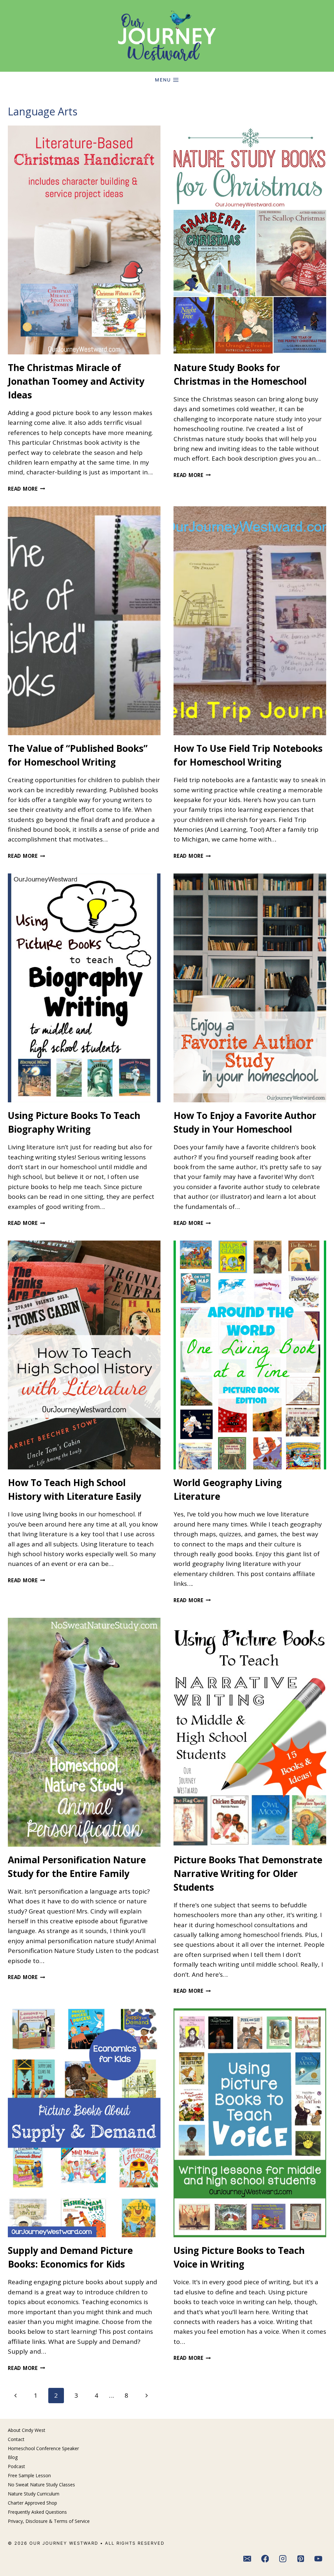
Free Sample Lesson (29, 2475)
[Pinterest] (301, 2559)
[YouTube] (319, 2559)
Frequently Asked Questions (37, 2512)
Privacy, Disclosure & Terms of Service (49, 2521)
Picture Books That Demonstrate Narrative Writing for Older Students (248, 1873)
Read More (27, 489)
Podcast (16, 2466)
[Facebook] (265, 2559)
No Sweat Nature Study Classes (41, 2485)
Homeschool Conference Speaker (43, 2448)
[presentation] (84, 240)
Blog (13, 2457)
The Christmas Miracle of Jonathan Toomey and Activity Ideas (76, 381)
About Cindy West (27, 2430)
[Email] (247, 2559)
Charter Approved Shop (32, 2503)
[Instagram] (283, 2559)
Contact (16, 2439)
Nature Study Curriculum (34, 2494)
